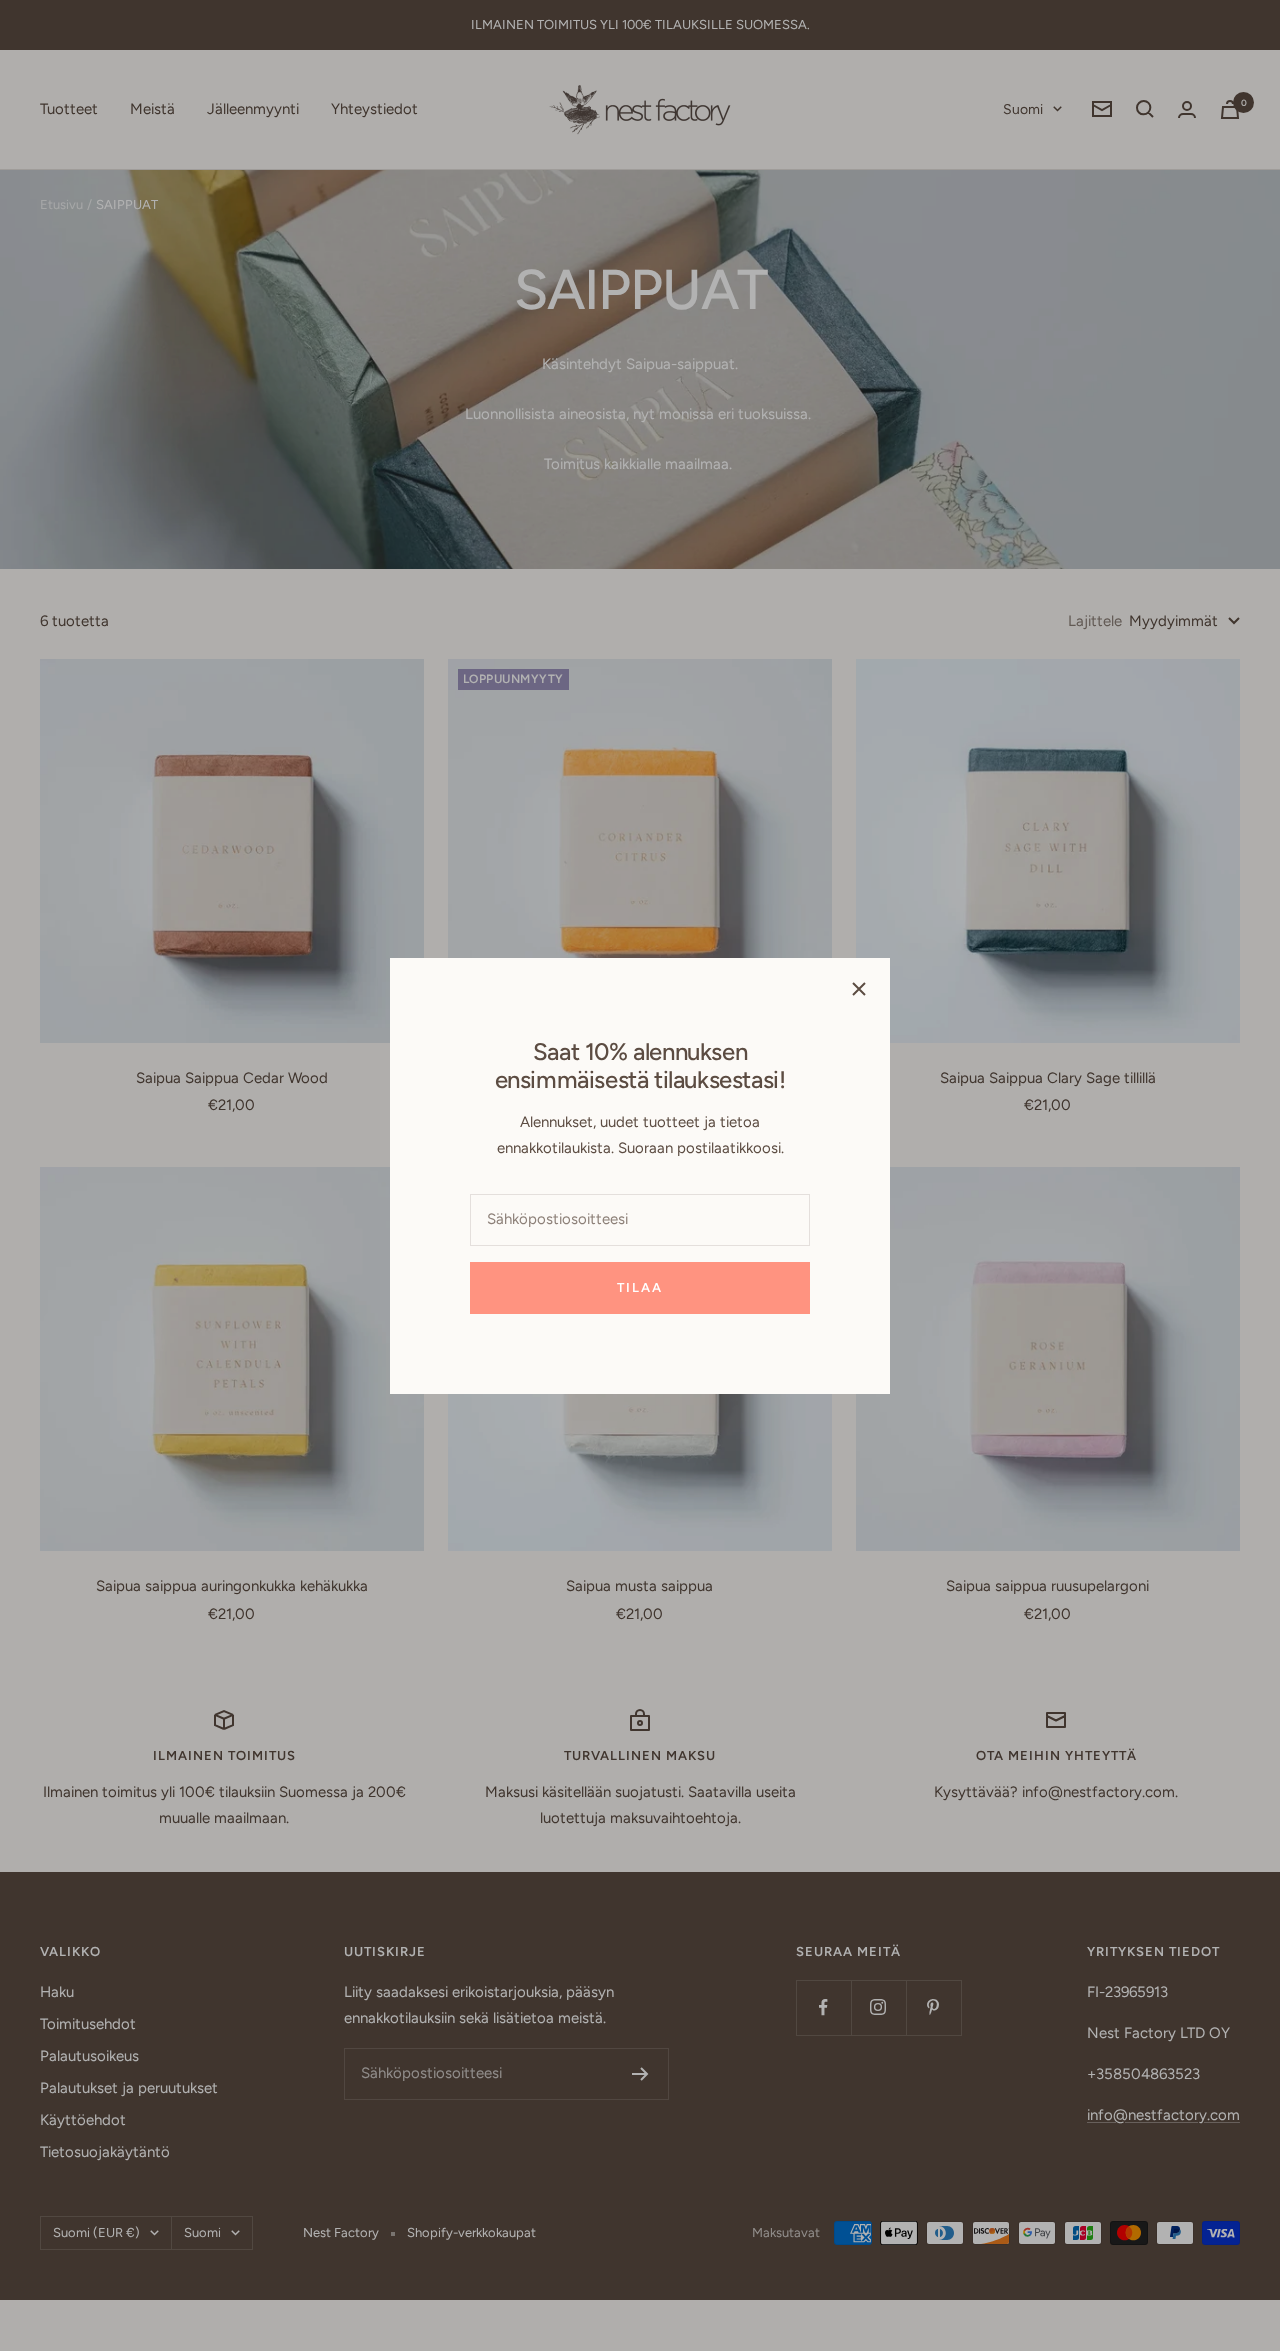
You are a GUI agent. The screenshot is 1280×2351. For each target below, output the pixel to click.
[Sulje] (859, 989)
